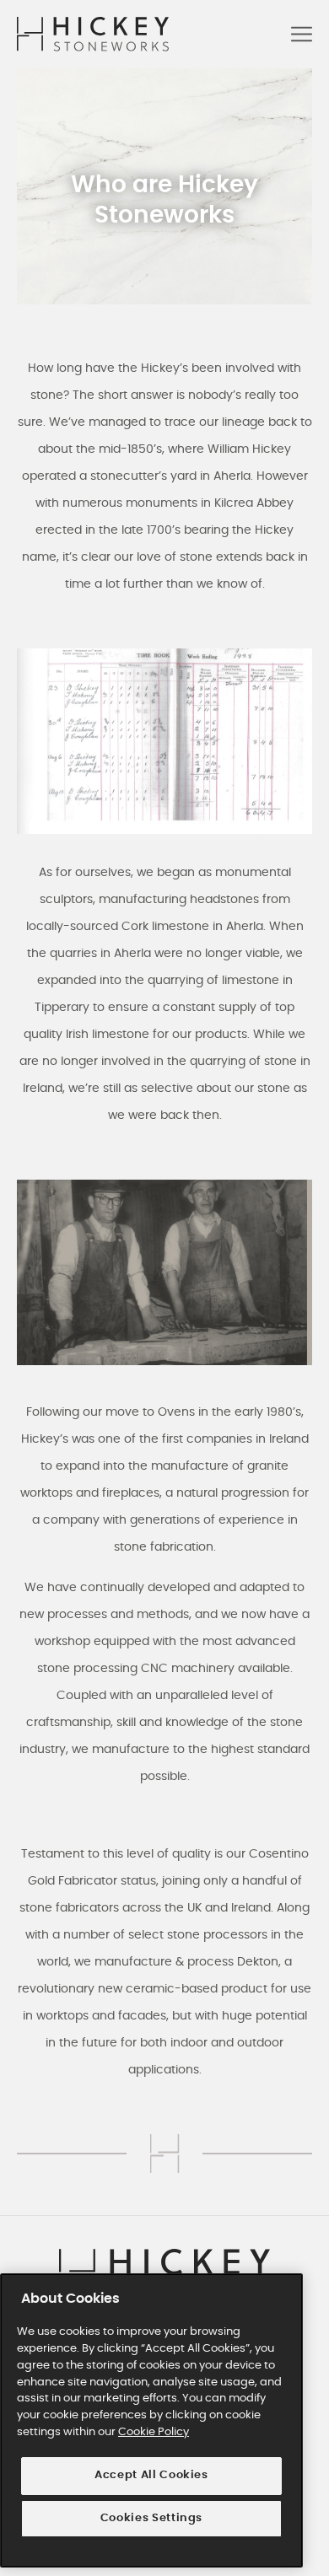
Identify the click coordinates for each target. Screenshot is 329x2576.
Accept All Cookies (151, 2475)
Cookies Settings (152, 2518)
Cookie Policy (154, 2432)
